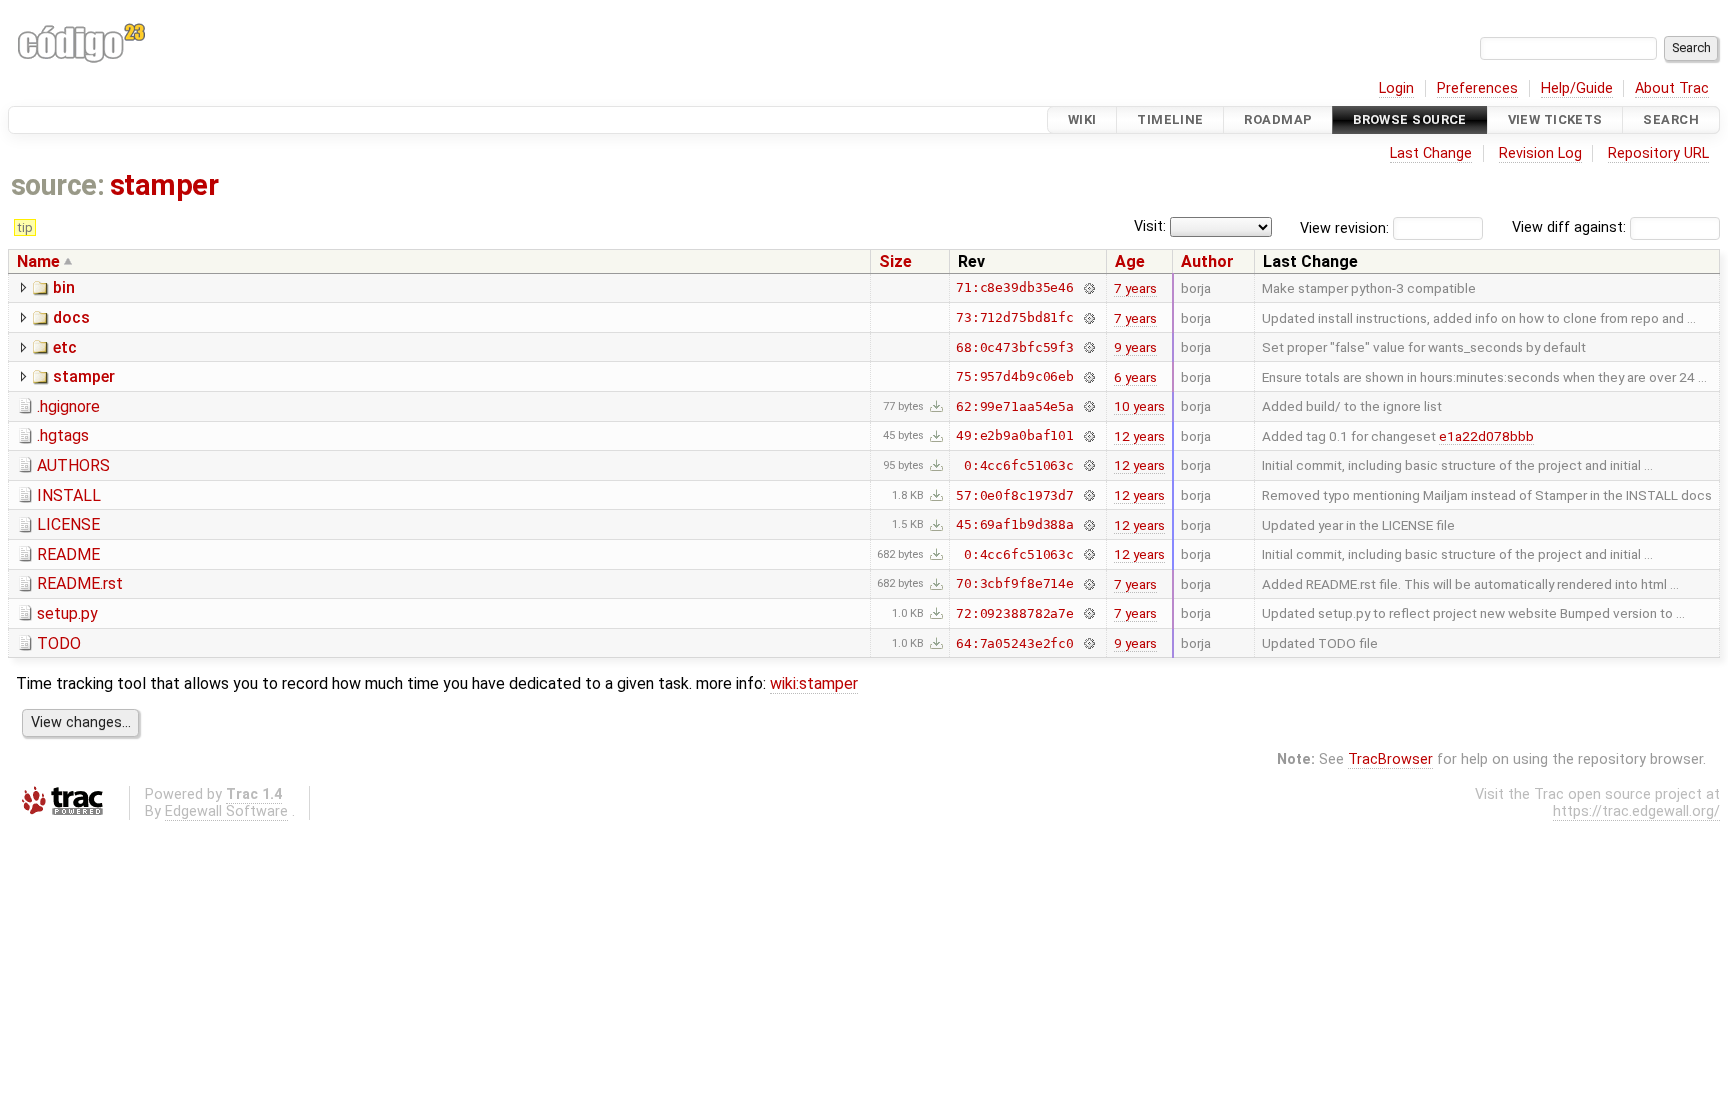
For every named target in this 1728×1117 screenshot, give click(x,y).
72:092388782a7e (1015, 613)
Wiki (1082, 119)
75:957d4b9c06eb (1015, 376)
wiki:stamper (814, 683)
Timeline (1170, 119)
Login (1396, 88)
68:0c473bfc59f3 (1015, 347)
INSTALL (69, 495)
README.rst (80, 583)
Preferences (1477, 88)
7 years (1135, 288)
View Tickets (1555, 119)
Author (1207, 261)
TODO (59, 643)
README (68, 554)
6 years (1135, 377)
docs (71, 317)
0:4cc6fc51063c (1019, 465)
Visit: (1150, 226)
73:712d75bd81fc (1015, 317)
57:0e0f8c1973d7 (1015, 495)
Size (895, 261)
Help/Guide (1577, 88)
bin (64, 287)
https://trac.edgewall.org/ (1636, 811)
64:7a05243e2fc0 (1015, 643)
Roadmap (1278, 119)
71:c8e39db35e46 (1015, 287)
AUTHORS (73, 465)
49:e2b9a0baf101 (1015, 435)
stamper (164, 185)
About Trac (1672, 88)
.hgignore (68, 406)
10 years (1139, 406)
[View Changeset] (1088, 287)
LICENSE (68, 524)
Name (38, 261)
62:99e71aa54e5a (1015, 406)
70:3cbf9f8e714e (1015, 583)
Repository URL (1658, 153)
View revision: (1344, 227)
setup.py (67, 613)
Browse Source (1410, 119)
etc (65, 347)
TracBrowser (1390, 759)
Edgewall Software (226, 811)
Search (1671, 119)
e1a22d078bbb (1486, 436)
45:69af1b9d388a (1015, 524)
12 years (1139, 436)
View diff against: (1571, 227)
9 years (1135, 347)
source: (57, 185)
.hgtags (63, 435)
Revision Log (1540, 153)
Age (1130, 261)
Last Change (1431, 153)
